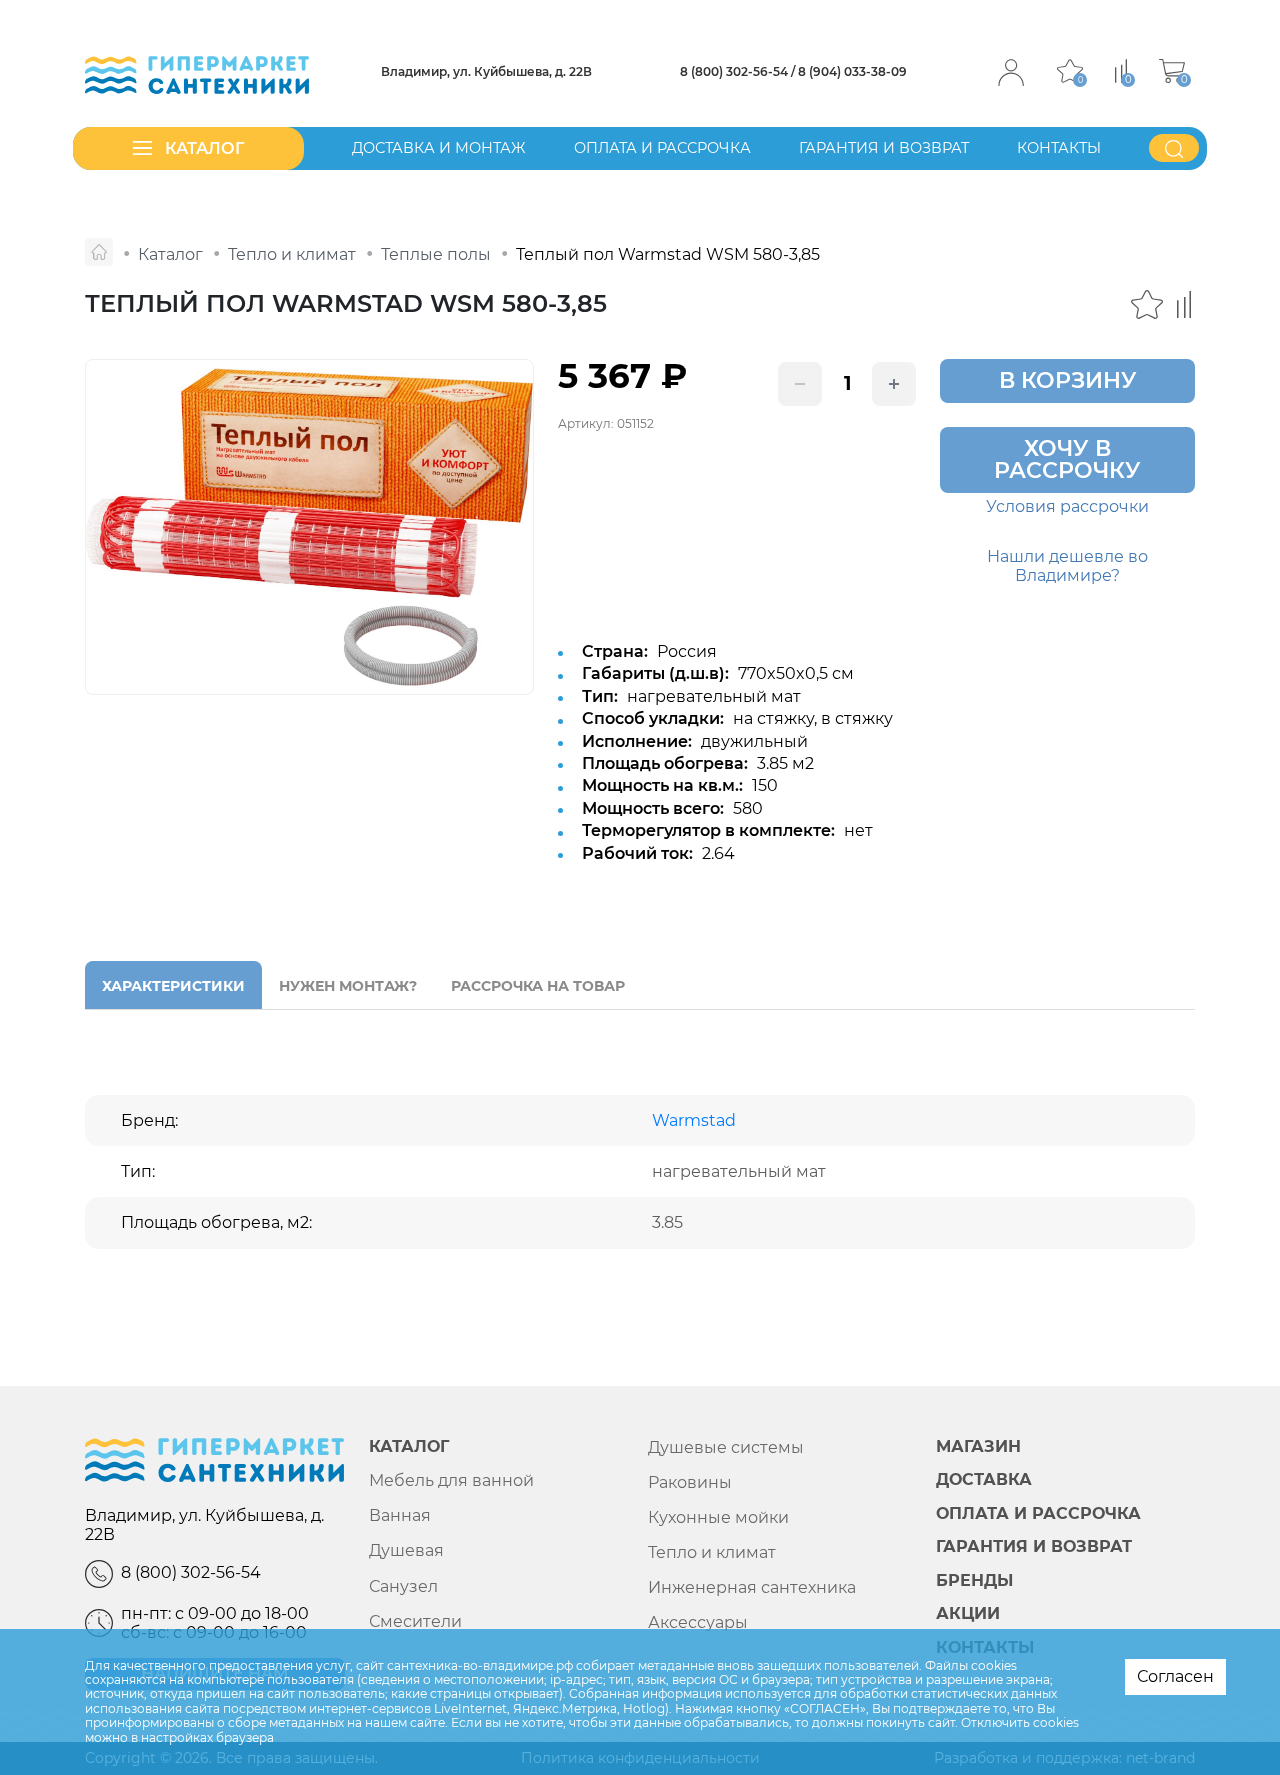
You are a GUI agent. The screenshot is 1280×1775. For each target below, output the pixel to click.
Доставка (984, 1480)
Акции (968, 1614)
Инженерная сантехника (752, 1587)
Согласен (1175, 1676)
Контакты (1059, 148)
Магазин (978, 1447)
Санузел (403, 1586)
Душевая (406, 1550)
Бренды (974, 1581)
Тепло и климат (712, 1552)
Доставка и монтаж (439, 148)
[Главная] (99, 252)
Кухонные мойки (718, 1517)
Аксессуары (698, 1622)
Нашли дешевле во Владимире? (1067, 566)
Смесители (415, 1621)
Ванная (400, 1515)
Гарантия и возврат (884, 148)
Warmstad (694, 1120)
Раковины (690, 1482)
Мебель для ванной (451, 1480)
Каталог (409, 1447)
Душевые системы (726, 1447)
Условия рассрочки (1067, 506)
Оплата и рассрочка (662, 148)
